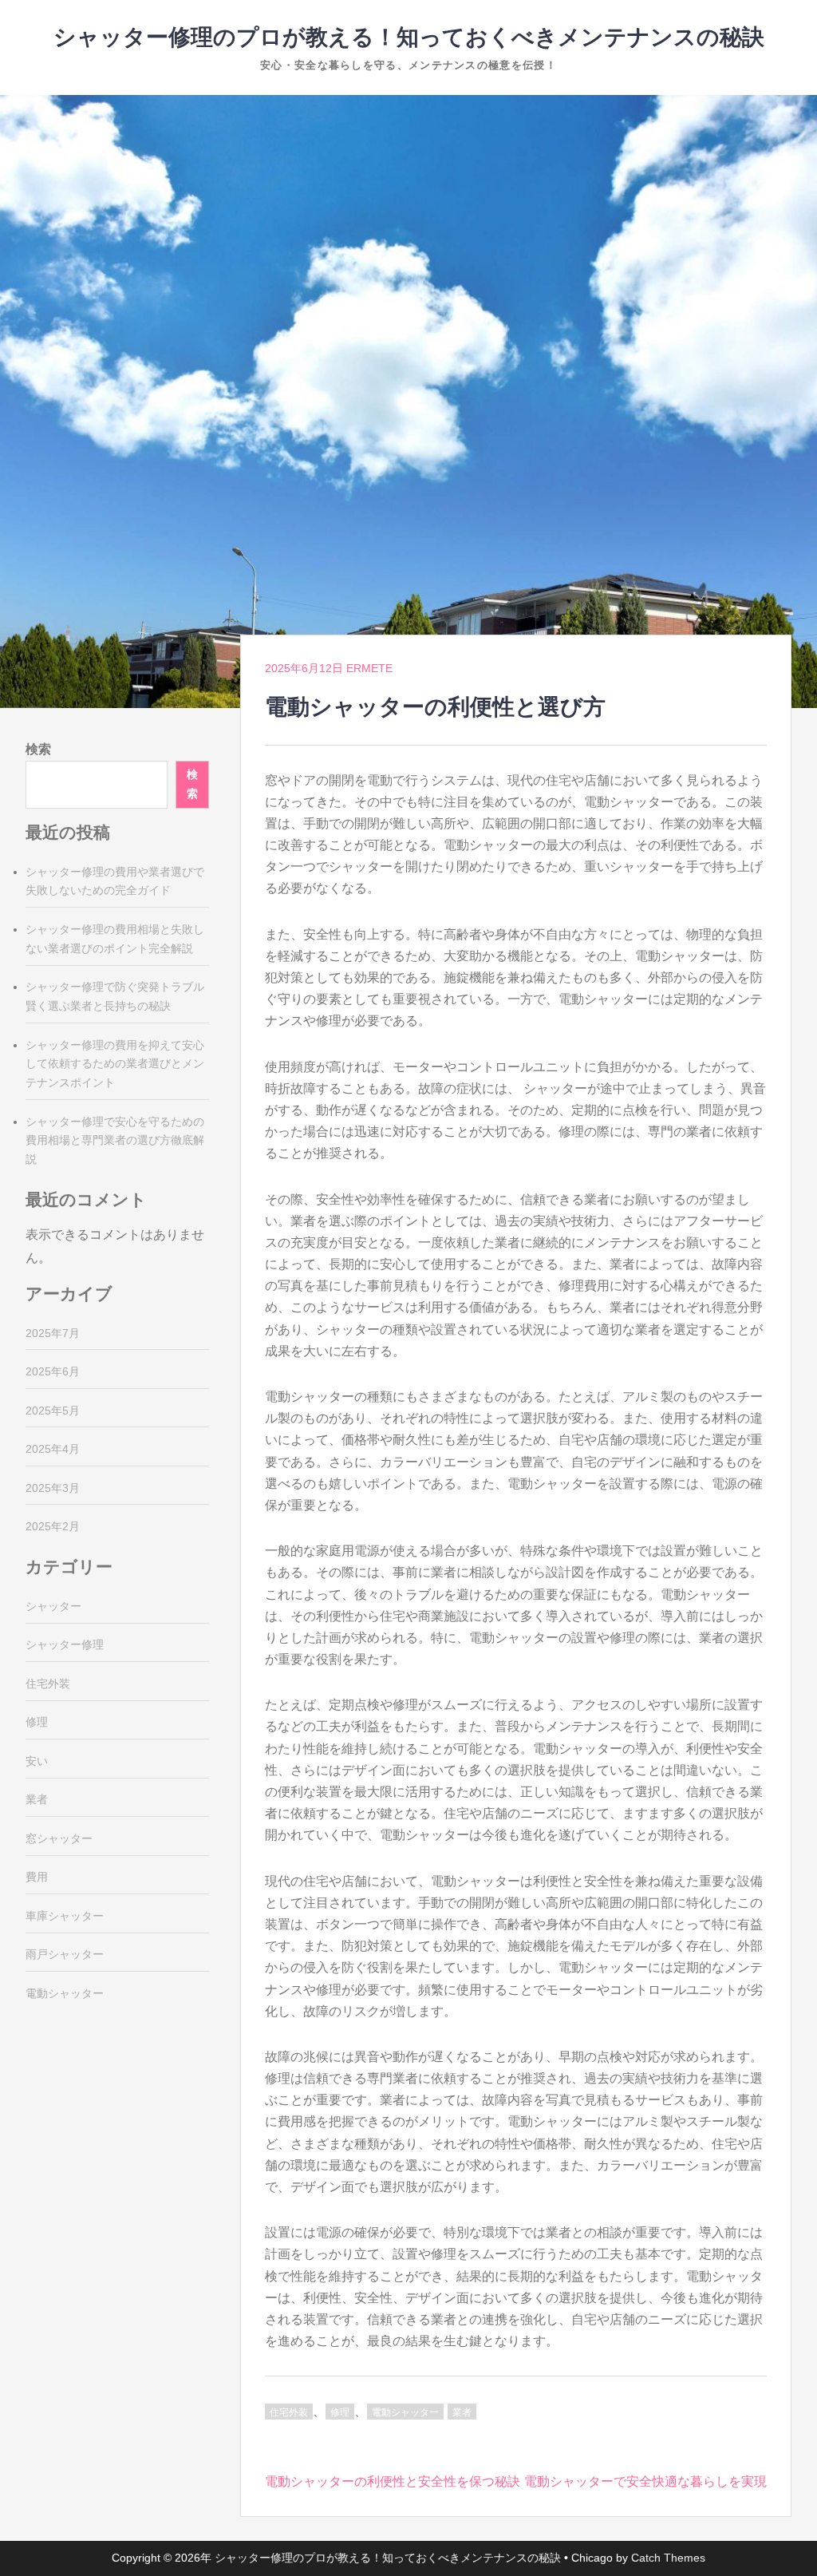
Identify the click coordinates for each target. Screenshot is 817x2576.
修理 (340, 2412)
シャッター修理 (65, 1644)
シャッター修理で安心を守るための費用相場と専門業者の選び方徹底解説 (115, 1141)
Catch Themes (668, 2558)
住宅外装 (289, 2412)
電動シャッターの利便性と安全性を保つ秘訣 (393, 2481)
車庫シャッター (65, 1916)
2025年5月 (53, 1411)
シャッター (53, 1606)
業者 (462, 2412)
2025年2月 (53, 1526)
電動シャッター (405, 2412)
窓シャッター (59, 1838)
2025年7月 (53, 1333)
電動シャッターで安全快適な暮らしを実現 (645, 2481)
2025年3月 (53, 1488)
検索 (38, 749)
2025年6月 (53, 1371)
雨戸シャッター (65, 1954)
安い (37, 1761)
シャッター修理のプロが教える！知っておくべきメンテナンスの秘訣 (409, 37)
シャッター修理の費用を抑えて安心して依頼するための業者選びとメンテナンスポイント (115, 1064)
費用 (37, 1877)
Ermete (369, 668)
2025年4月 (53, 1449)
